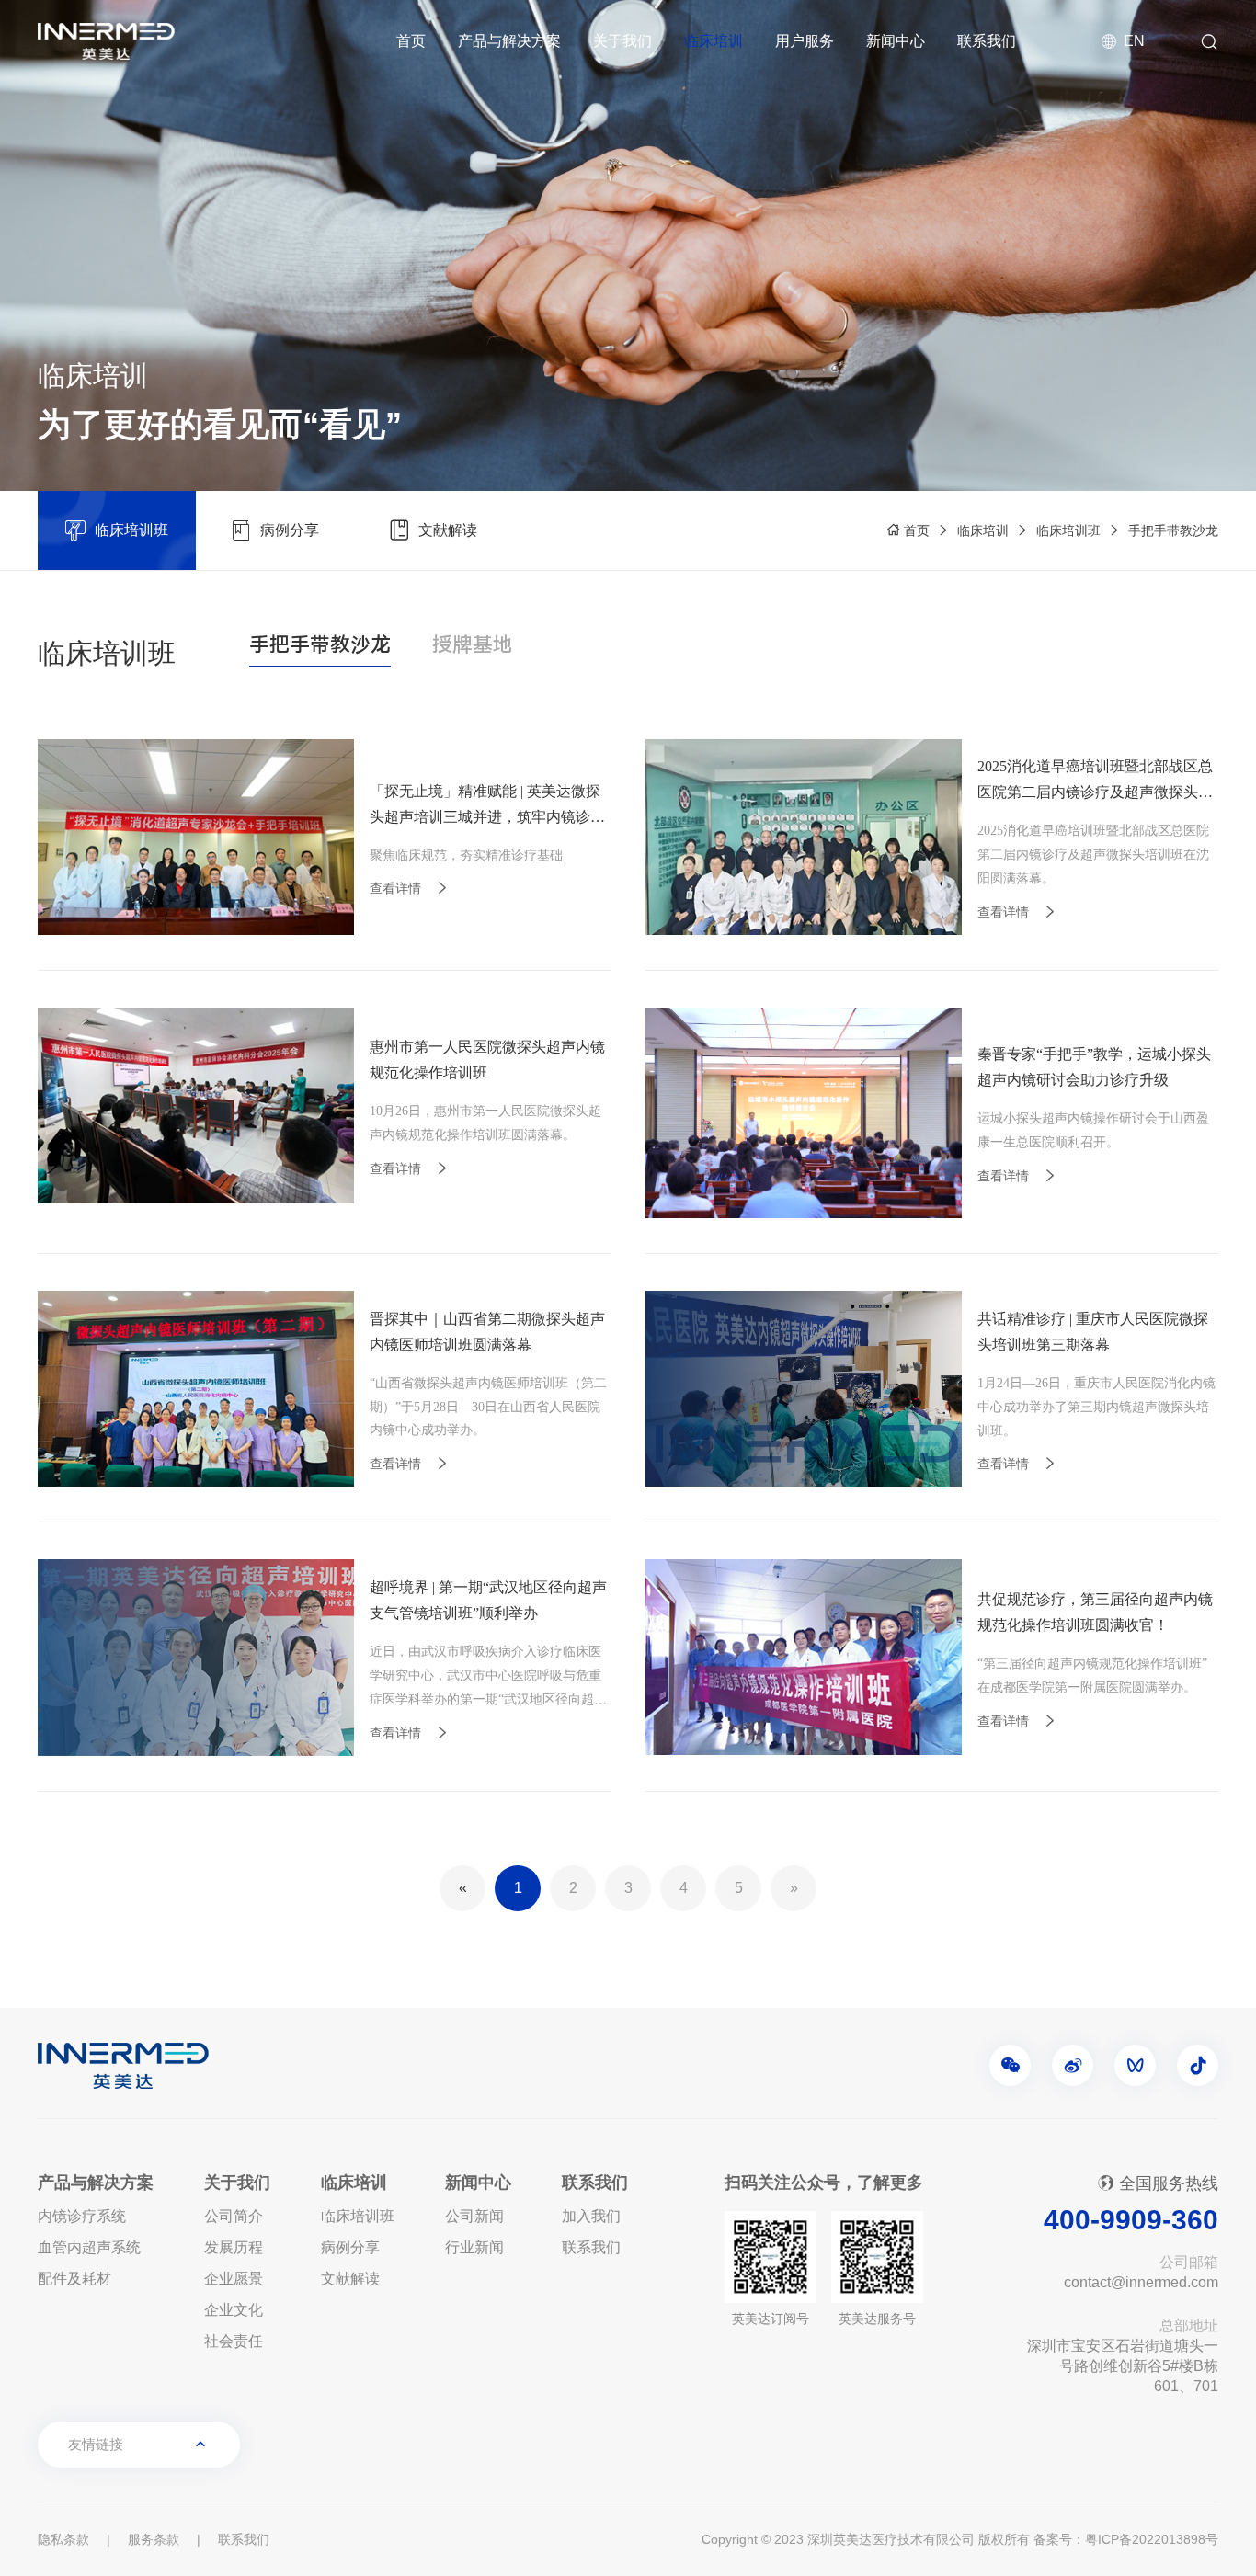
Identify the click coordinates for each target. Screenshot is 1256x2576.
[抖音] (1198, 2065)
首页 (411, 41)
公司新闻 (474, 2216)
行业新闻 (474, 2247)
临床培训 (714, 41)
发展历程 (234, 2247)
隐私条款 (63, 2539)
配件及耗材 (74, 2279)
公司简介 (234, 2216)
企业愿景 (234, 2279)
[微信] (1010, 2065)
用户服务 (805, 41)
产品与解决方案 (509, 41)
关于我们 (622, 41)
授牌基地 (473, 646)
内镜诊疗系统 (82, 2216)
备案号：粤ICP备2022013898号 (1126, 2539)
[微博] (1073, 2065)
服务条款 (154, 2539)
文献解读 (350, 2279)
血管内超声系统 (89, 2247)
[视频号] (1135, 2065)
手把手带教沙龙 (1173, 530)
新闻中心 (896, 41)
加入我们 (591, 2216)
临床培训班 (1068, 530)
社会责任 (234, 2341)
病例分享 (350, 2247)
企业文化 (234, 2310)
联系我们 (987, 41)
